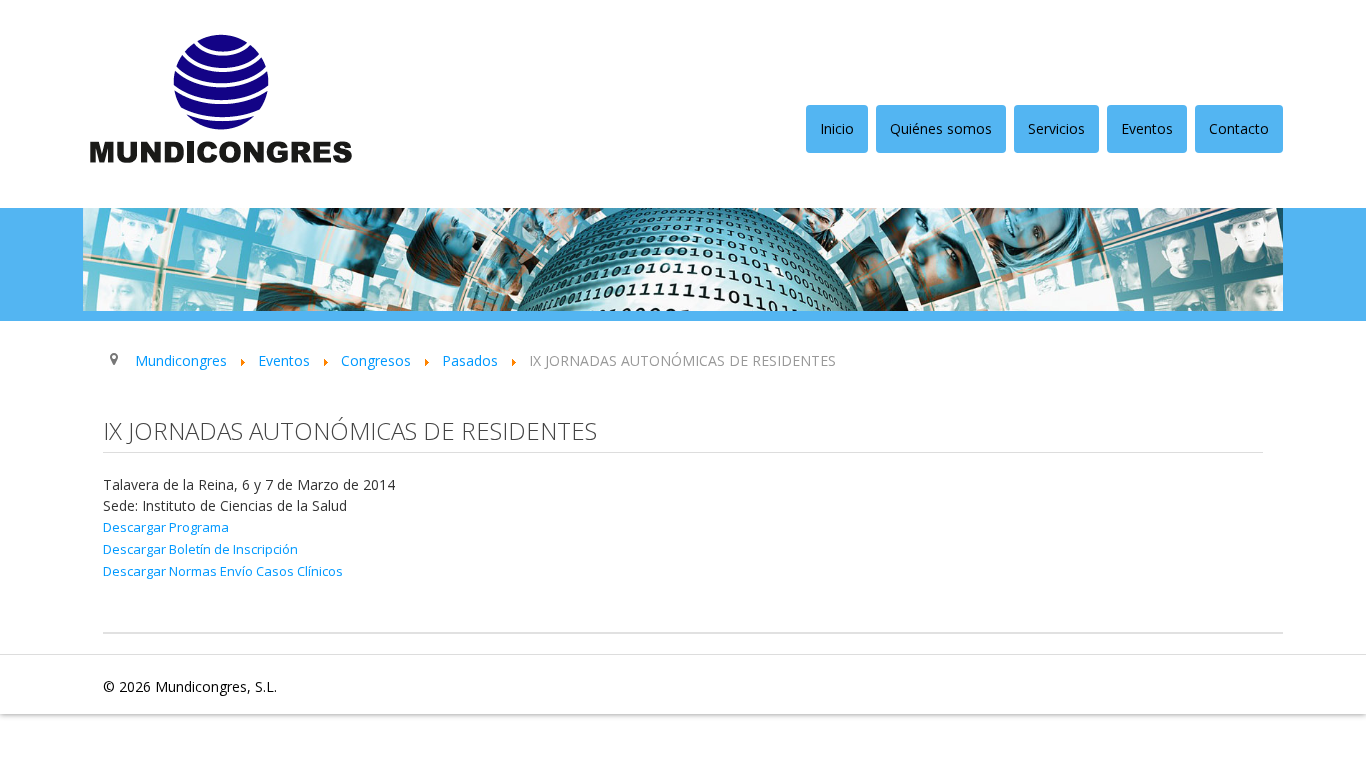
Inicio (837, 128)
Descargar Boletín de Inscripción (200, 549)
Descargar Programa (166, 527)
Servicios (1056, 128)
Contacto (1239, 128)
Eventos (1147, 128)
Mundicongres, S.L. (216, 686)
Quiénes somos (941, 128)
